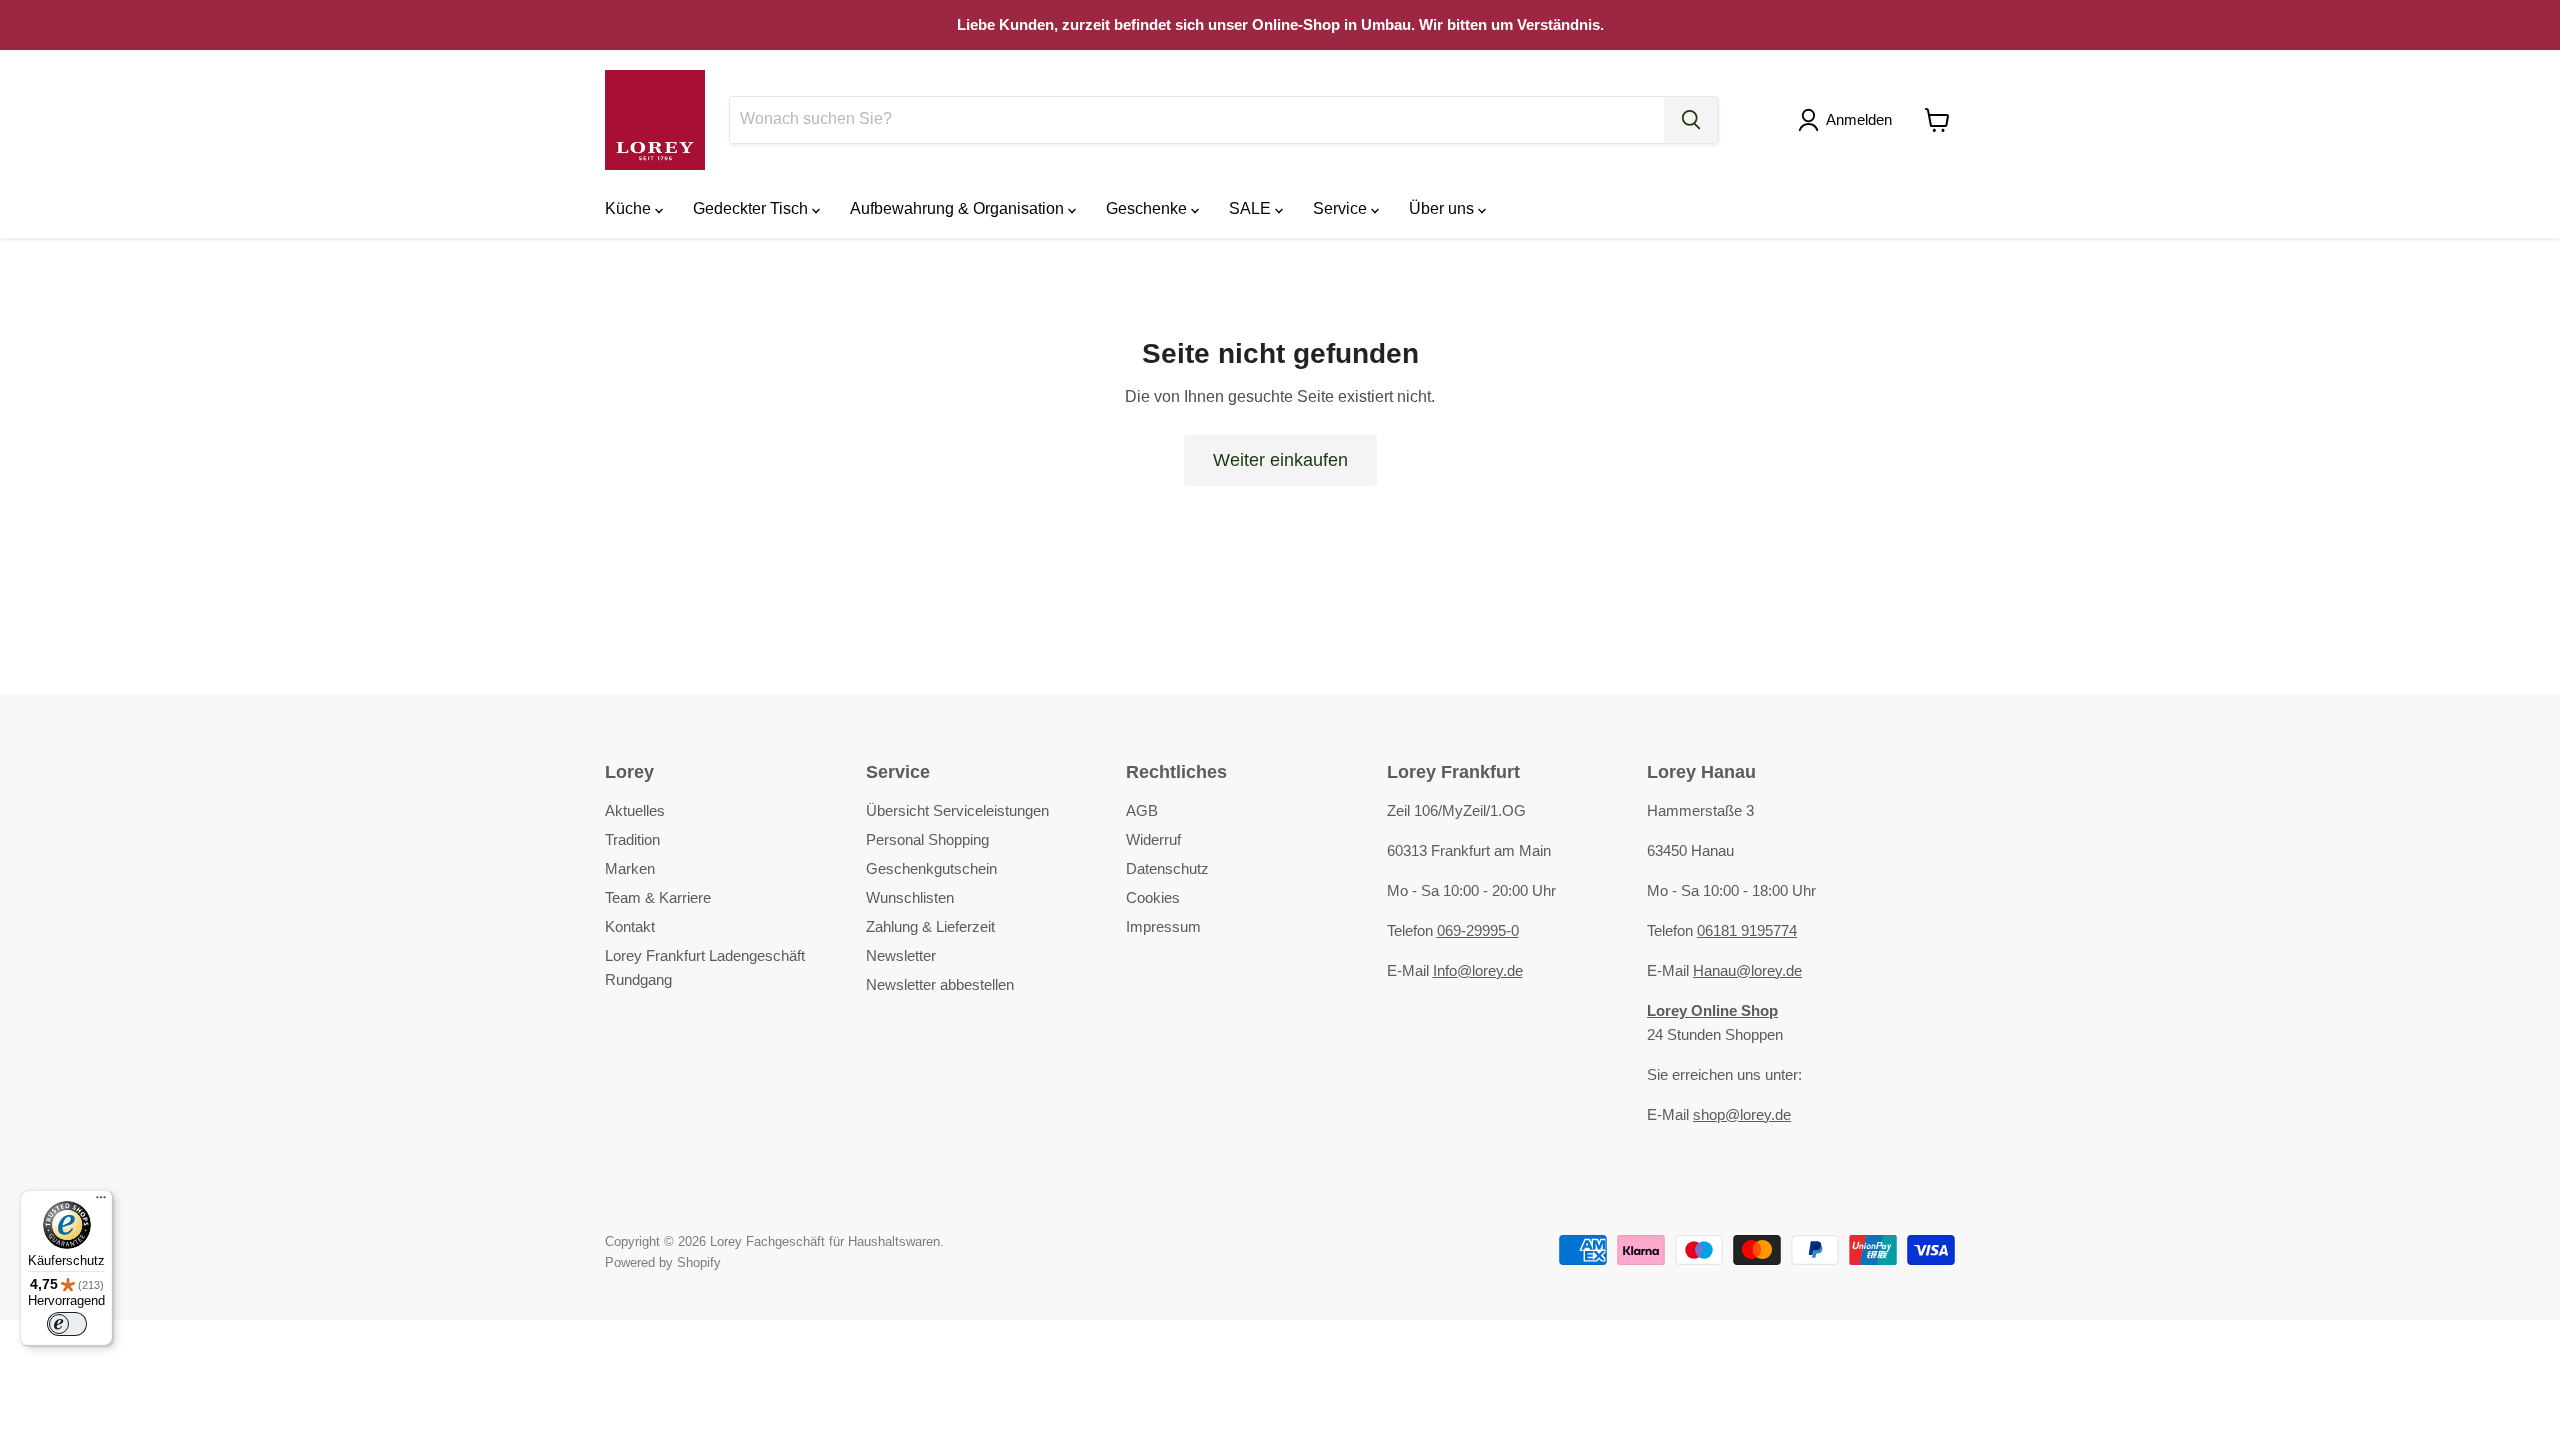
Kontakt (630, 926)
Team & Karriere (658, 897)
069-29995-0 (1478, 930)
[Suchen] (1691, 120)
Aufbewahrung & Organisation (959, 208)
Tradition (632, 839)
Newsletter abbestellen (940, 984)
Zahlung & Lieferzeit (930, 926)
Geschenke (1148, 208)
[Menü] (101, 1202)
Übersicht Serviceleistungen (957, 810)
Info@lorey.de (1478, 970)
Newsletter (901, 955)
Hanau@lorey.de (1747, 970)
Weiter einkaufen (1280, 460)
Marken (630, 868)
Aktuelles (635, 810)
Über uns (1443, 208)
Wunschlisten (910, 897)
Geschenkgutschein (931, 868)
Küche (630, 208)
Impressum (1163, 926)
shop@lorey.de (1742, 1114)
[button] (1849, 120)
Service (1342, 208)
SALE (1252, 208)
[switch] (67, 1324)
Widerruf (1153, 839)
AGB (1142, 810)
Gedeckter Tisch (752, 208)
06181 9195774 (1747, 930)
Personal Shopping (927, 839)
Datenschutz (1167, 868)
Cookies (1153, 897)
